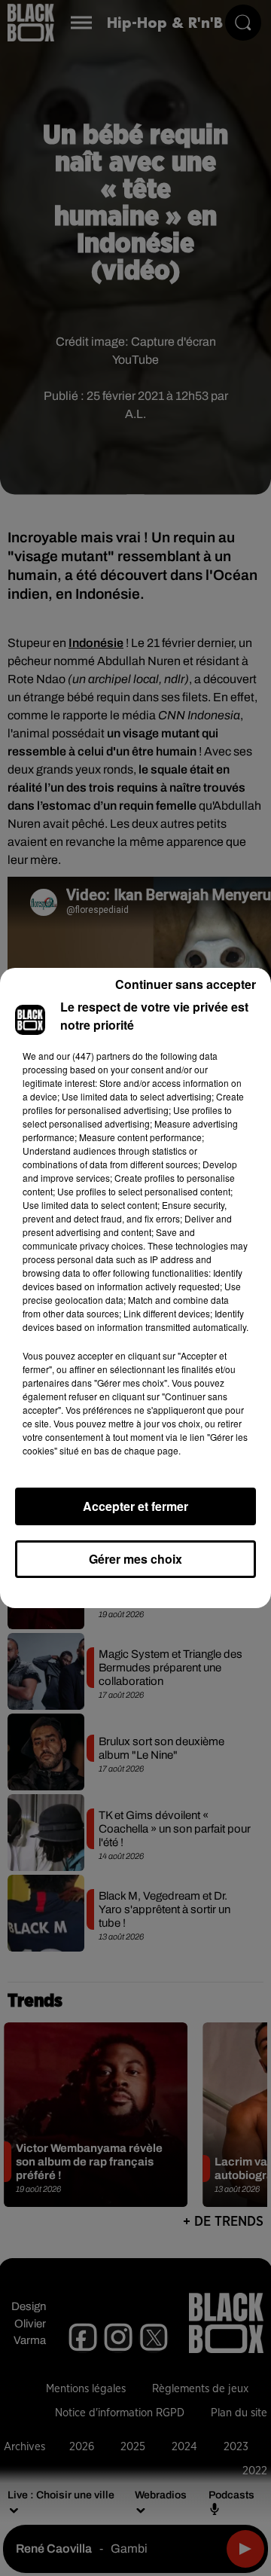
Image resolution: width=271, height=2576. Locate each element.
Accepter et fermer (135, 1506)
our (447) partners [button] (93, 1056)
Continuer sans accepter (186, 984)
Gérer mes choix (135, 1559)
